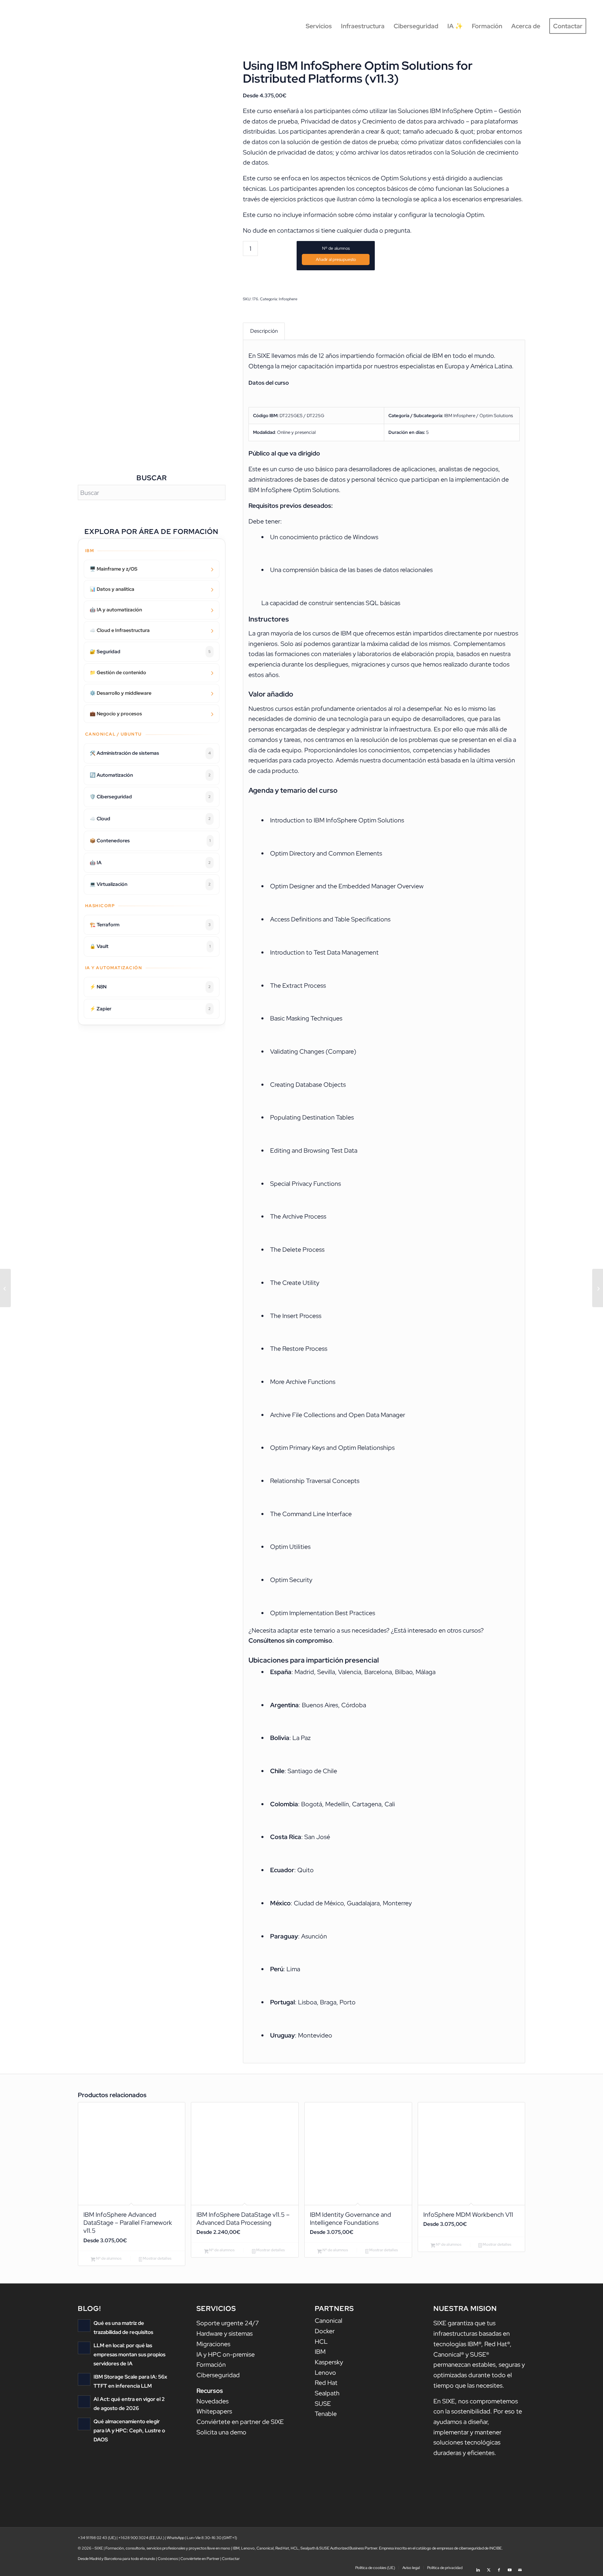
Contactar (231, 2559)
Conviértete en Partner (200, 2559)
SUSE (323, 2404)
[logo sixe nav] (46, 26)
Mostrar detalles (157, 2258)
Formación (211, 2364)
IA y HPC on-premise (226, 2354)
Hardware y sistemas (225, 2333)
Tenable (326, 2414)
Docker (325, 2331)
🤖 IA (150, 863)
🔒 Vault (150, 946)
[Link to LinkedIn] (478, 2567)
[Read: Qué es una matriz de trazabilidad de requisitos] (84, 2326)
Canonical (329, 2321)
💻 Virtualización (150, 884)
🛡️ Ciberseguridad (150, 797)
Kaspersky (329, 2362)
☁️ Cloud (150, 819)
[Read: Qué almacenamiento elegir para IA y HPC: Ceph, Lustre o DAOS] (84, 2424)
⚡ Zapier (150, 1009)
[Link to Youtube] (509, 2567)
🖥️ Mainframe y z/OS (114, 569)
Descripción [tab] (264, 331)
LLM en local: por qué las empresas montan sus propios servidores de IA (129, 2354)
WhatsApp (176, 2538)
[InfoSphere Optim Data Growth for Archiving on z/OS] (598, 1288)
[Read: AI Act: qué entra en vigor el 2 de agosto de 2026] (84, 2402)
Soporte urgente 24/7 (228, 2323)
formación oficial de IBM (409, 356)
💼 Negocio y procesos (116, 714)
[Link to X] (489, 2567)
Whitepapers (214, 2411)
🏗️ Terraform (150, 925)
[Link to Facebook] (499, 2567)
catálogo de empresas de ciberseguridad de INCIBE (459, 2548)
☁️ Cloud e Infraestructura (120, 630)
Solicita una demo (221, 2432)
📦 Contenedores (150, 841)
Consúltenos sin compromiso (290, 1640)
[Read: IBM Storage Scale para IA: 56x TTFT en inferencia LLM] (84, 2379)
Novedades (213, 2401)
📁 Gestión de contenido (118, 672)
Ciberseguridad (218, 2375)
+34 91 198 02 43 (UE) (97, 2538)
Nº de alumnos (336, 248)
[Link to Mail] (520, 2567)
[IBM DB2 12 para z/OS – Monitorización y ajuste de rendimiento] (5, 1288)
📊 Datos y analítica (112, 589)
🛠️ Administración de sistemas (150, 753)
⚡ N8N (150, 987)
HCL (321, 2341)
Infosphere (288, 299)
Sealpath (327, 2393)
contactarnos (296, 230)
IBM (320, 2352)
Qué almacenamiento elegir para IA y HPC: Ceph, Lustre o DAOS (129, 2430)
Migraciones (213, 2344)
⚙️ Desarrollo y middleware (121, 693)
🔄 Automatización (150, 775)
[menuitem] (319, 26)
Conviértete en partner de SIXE (240, 2422)
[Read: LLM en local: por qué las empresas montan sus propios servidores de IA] (84, 2348)
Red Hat (326, 2383)
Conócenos (168, 2559)
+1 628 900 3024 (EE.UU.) (141, 2538)
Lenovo (325, 2372)
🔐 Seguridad (150, 651)
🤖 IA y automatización (116, 610)
